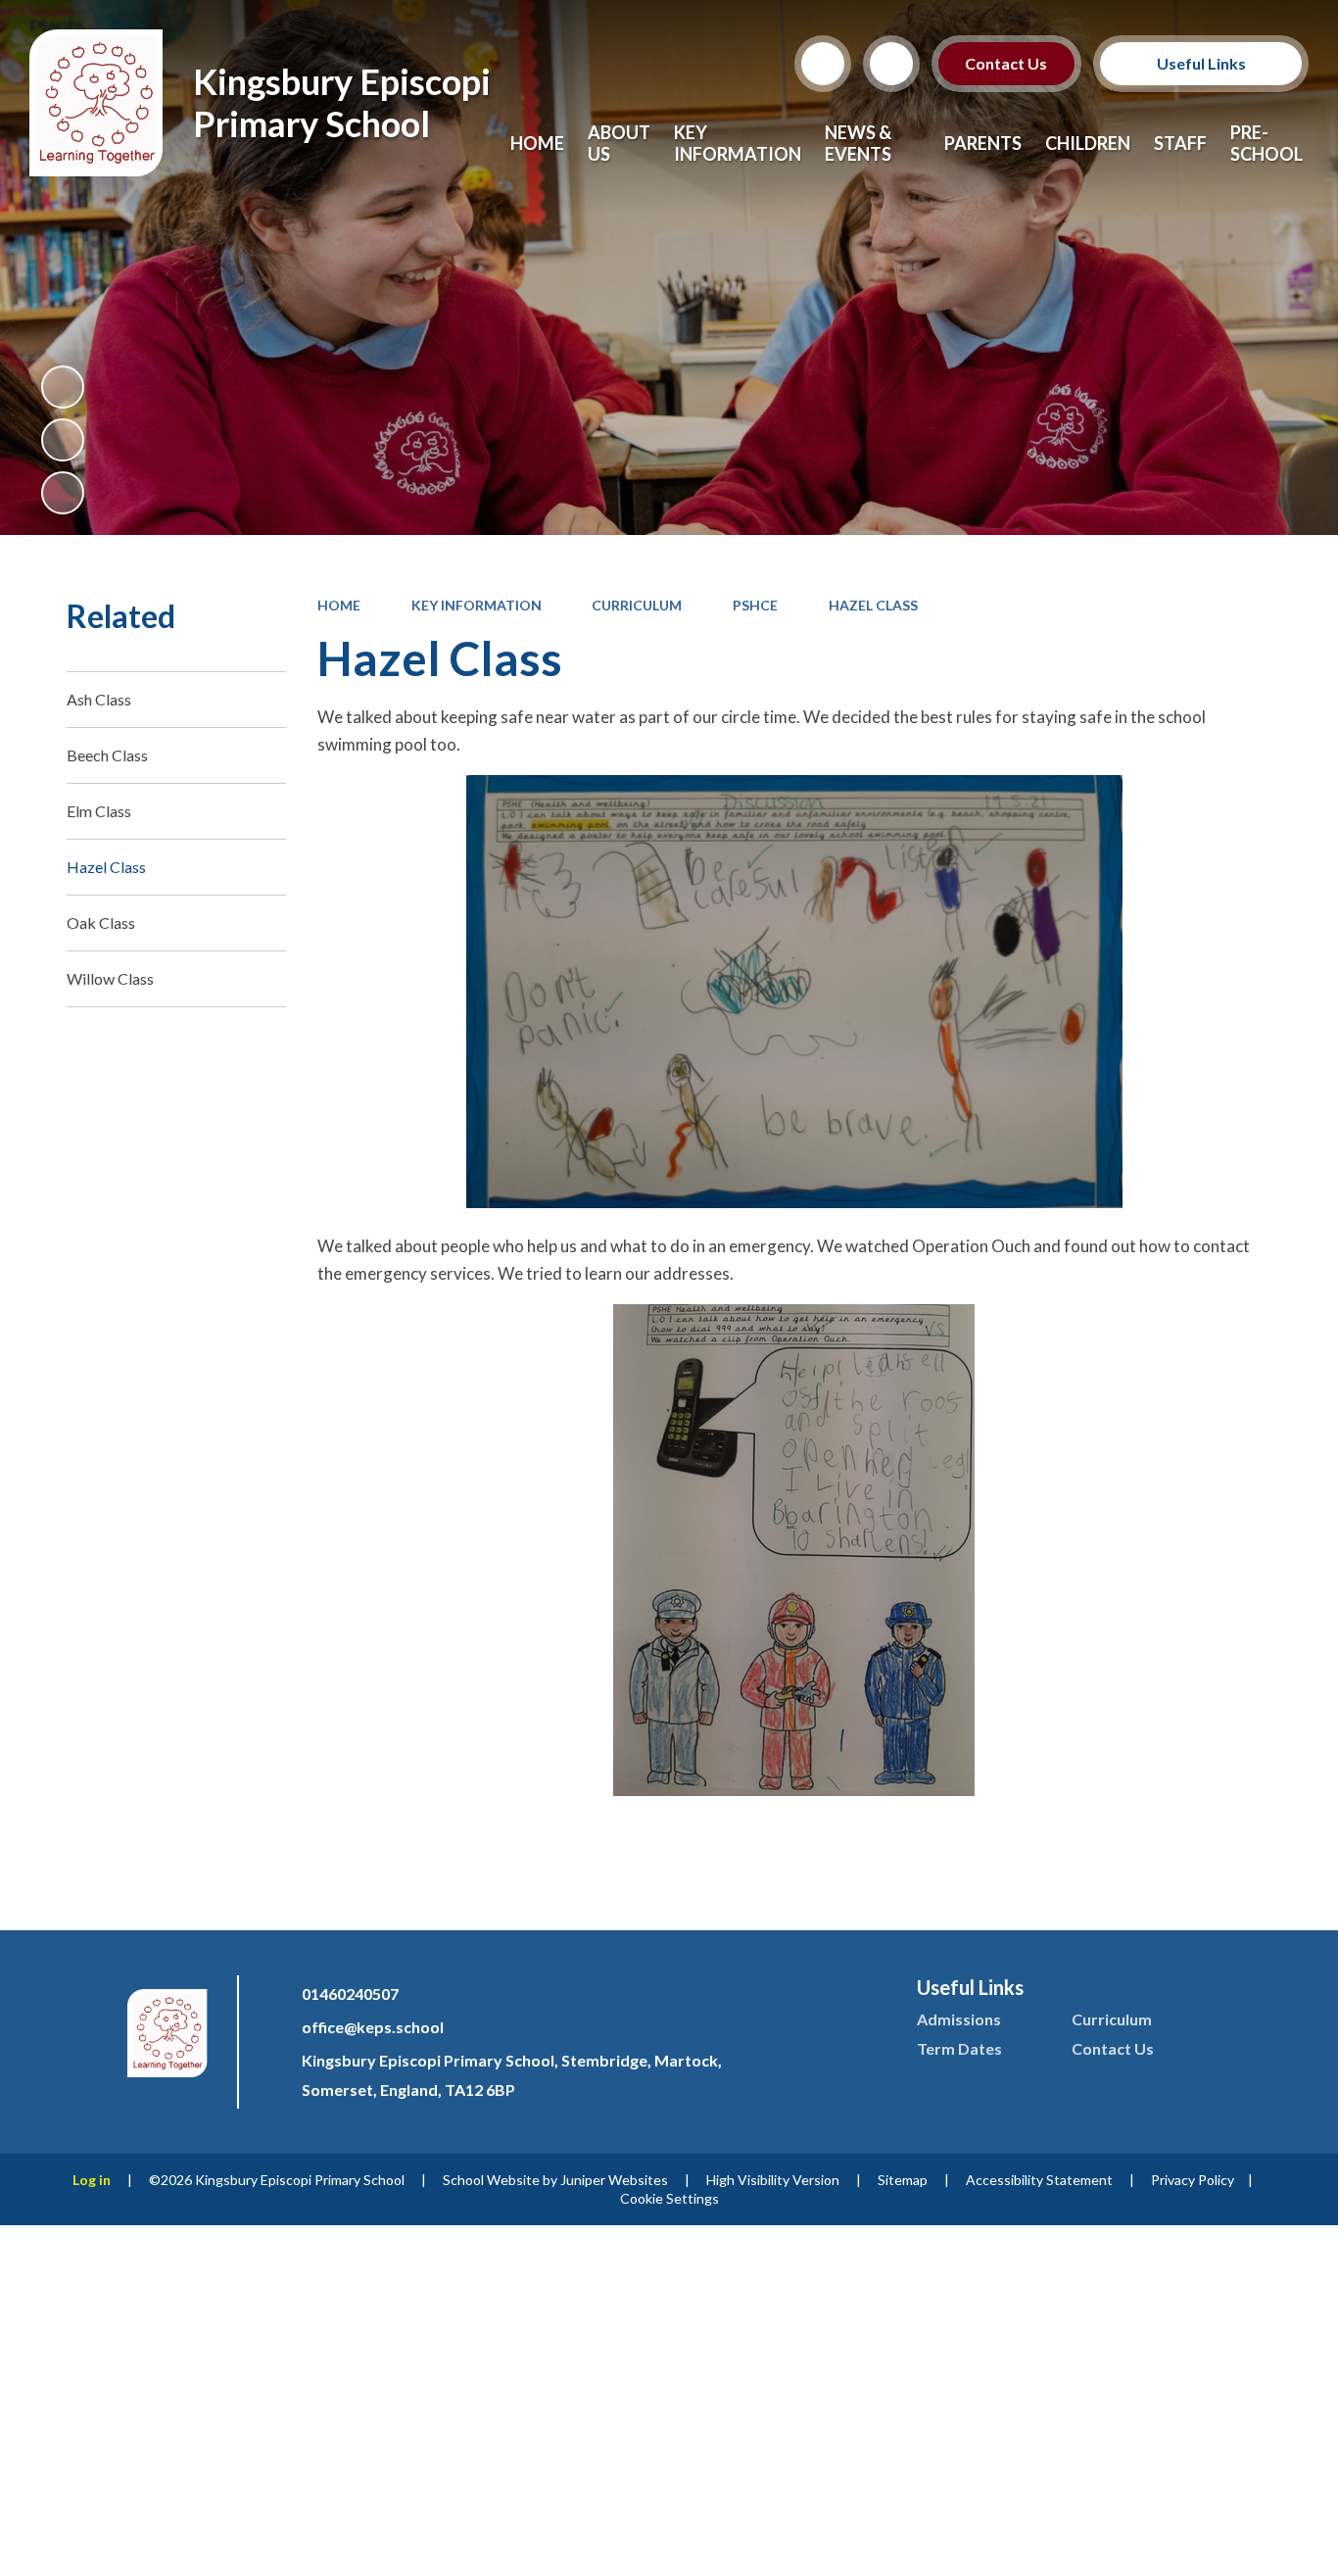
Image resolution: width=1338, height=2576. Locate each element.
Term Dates (959, 2048)
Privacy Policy (1193, 2180)
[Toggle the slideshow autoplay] (63, 387)
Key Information (477, 605)
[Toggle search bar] (823, 64)
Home (339, 605)
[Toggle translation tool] (891, 64)
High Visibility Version (773, 2180)
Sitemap (903, 2180)
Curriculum (637, 605)
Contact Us (1007, 63)
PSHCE (755, 605)
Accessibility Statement (1039, 2180)
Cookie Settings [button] (669, 2198)
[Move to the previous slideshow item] (63, 440)
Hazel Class (873, 605)
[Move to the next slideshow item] (63, 493)
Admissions (959, 2019)
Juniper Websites (614, 2180)
